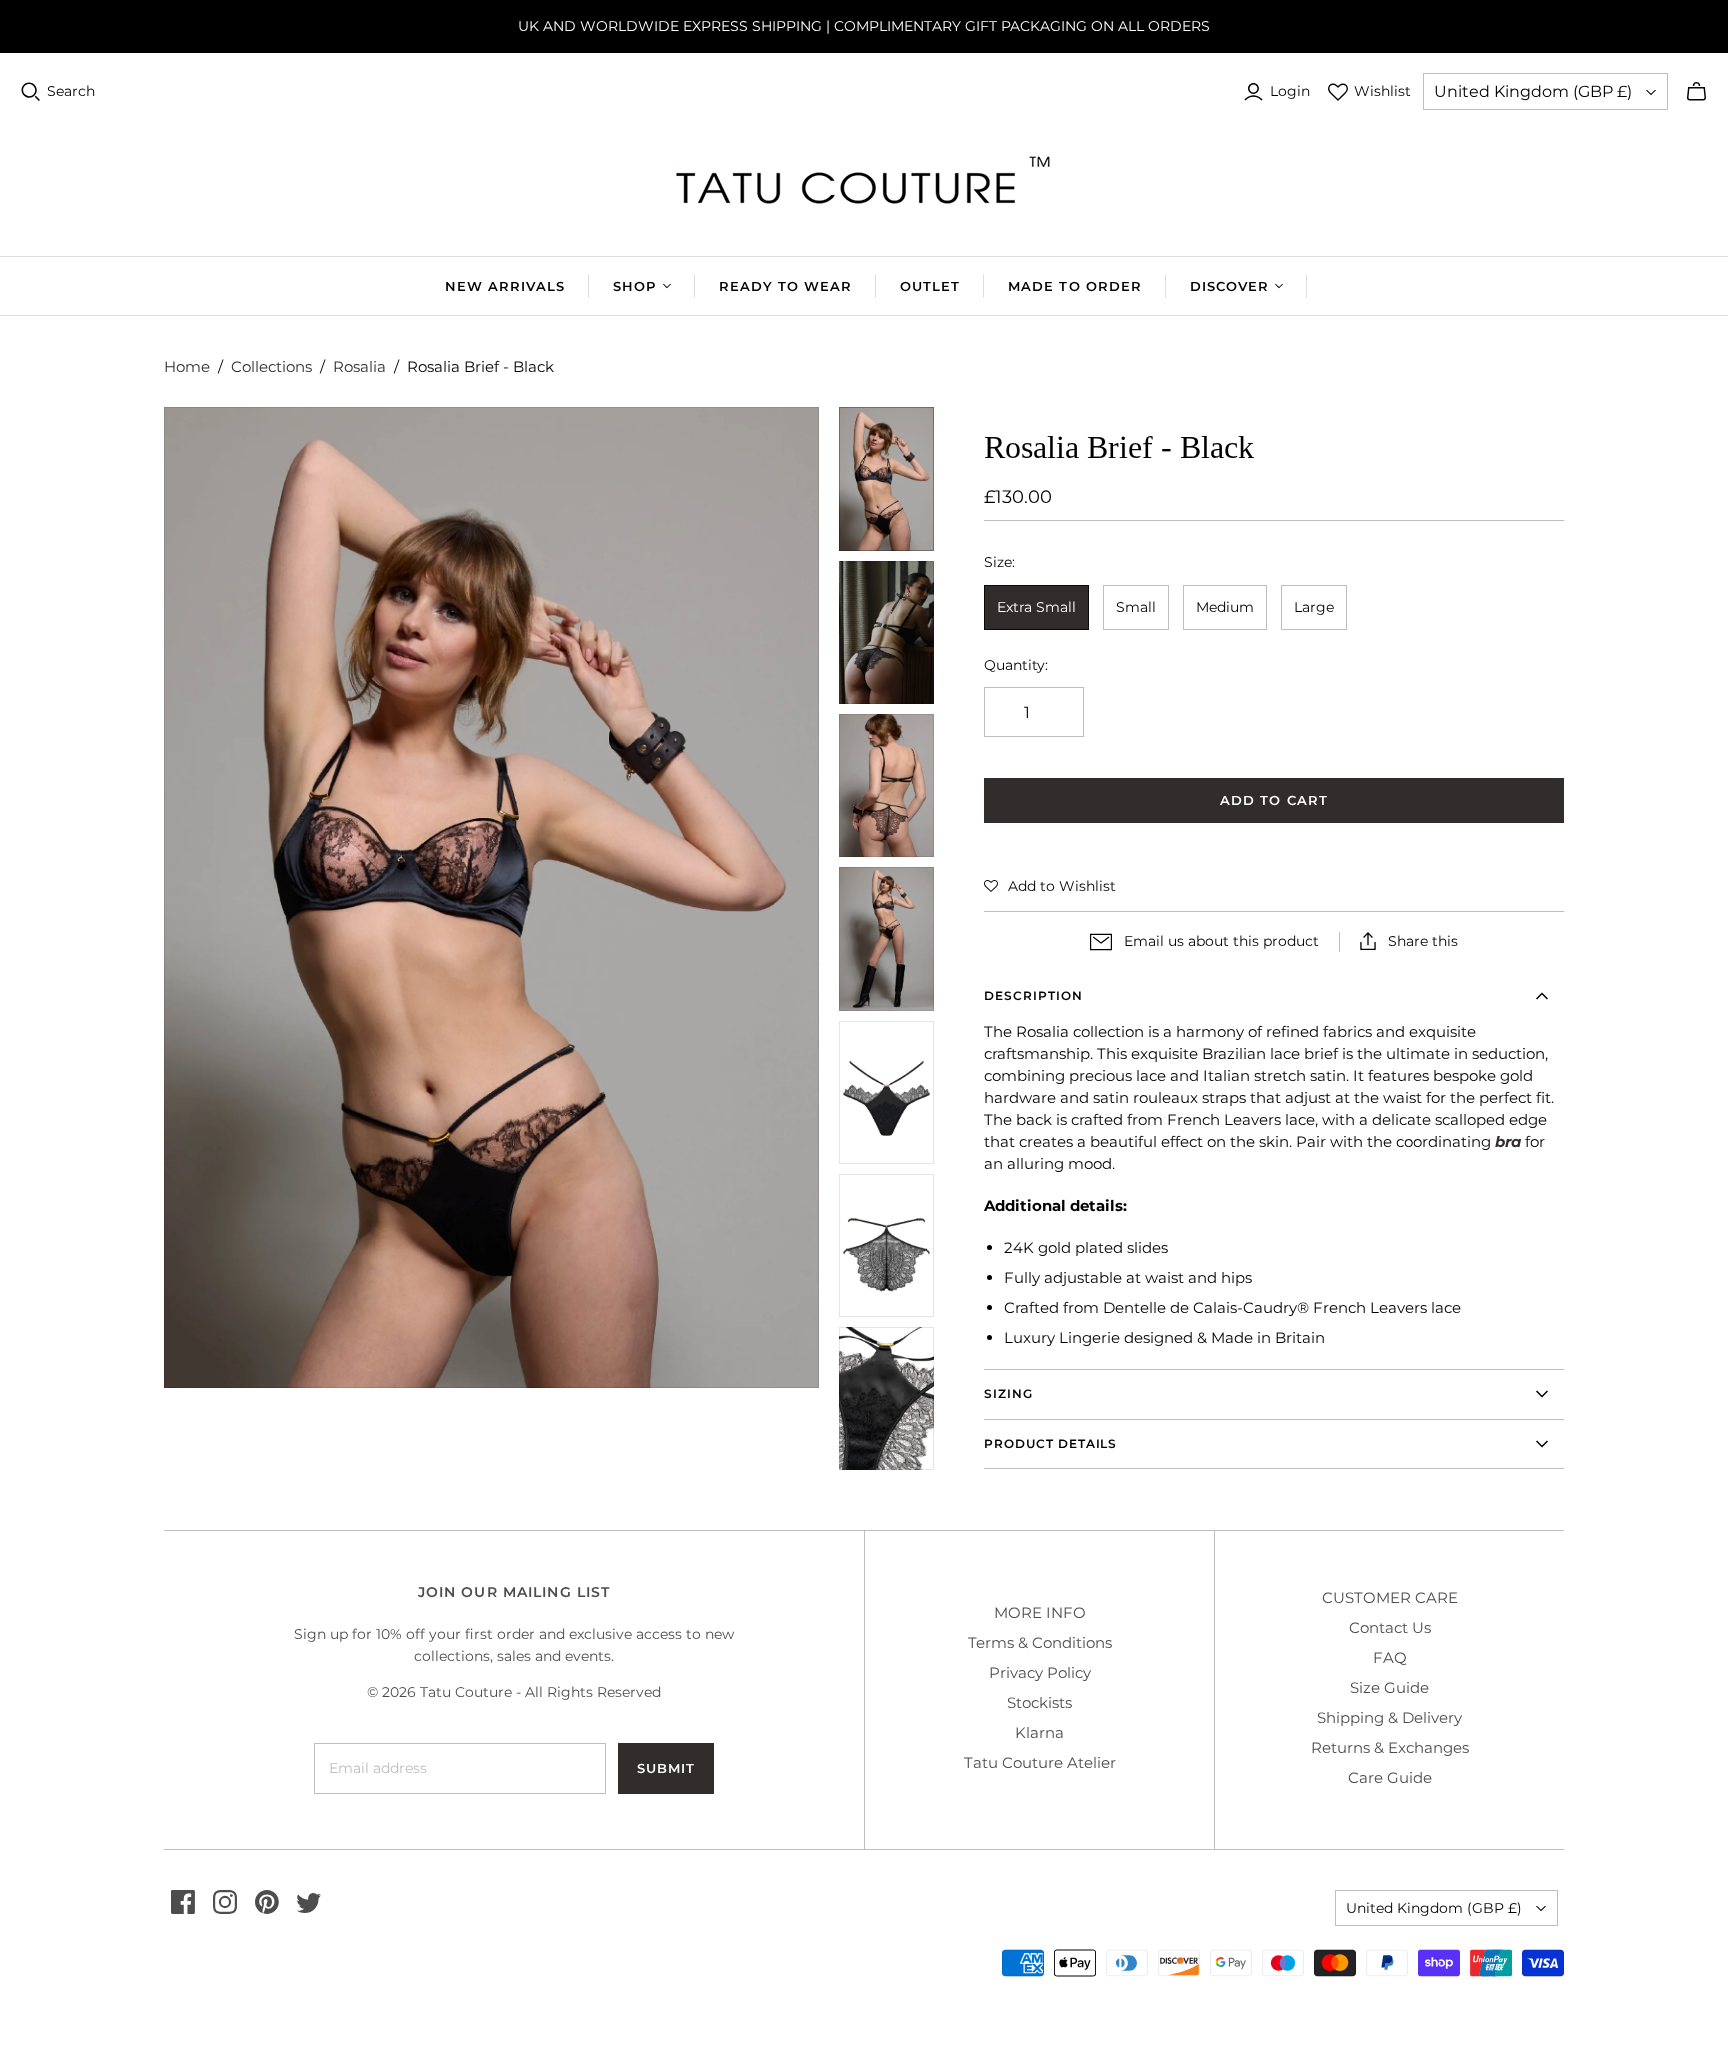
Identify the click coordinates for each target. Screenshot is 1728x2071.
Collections (271, 366)
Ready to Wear (786, 286)
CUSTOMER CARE (1390, 1597)
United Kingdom (1533, 91)
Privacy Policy (1040, 1672)
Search (71, 91)
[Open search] (31, 92)
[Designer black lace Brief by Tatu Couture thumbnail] (887, 785)
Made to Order (1075, 286)
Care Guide (1390, 1777)
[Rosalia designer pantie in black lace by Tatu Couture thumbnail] (887, 938)
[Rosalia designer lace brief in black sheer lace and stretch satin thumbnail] (887, 1245)
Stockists (1039, 1702)
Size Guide (1389, 1687)
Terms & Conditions (1040, 1642)
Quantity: (1016, 665)
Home (187, 366)
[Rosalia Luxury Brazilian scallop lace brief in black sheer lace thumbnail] (887, 632)
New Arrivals (505, 286)
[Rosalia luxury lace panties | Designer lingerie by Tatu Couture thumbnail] (887, 478)
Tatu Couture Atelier (1040, 1762)
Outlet (930, 286)
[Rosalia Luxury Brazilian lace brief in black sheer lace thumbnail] (887, 1092)
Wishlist (1382, 91)
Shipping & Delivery (1389, 1717)
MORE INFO (1040, 1612)
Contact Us (1390, 1627)
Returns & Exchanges (1390, 1747)
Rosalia (359, 366)
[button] (1050, 886)
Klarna (1039, 1732)
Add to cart (1273, 800)
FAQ (1390, 1657)
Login (1290, 91)
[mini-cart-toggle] (1696, 91)
